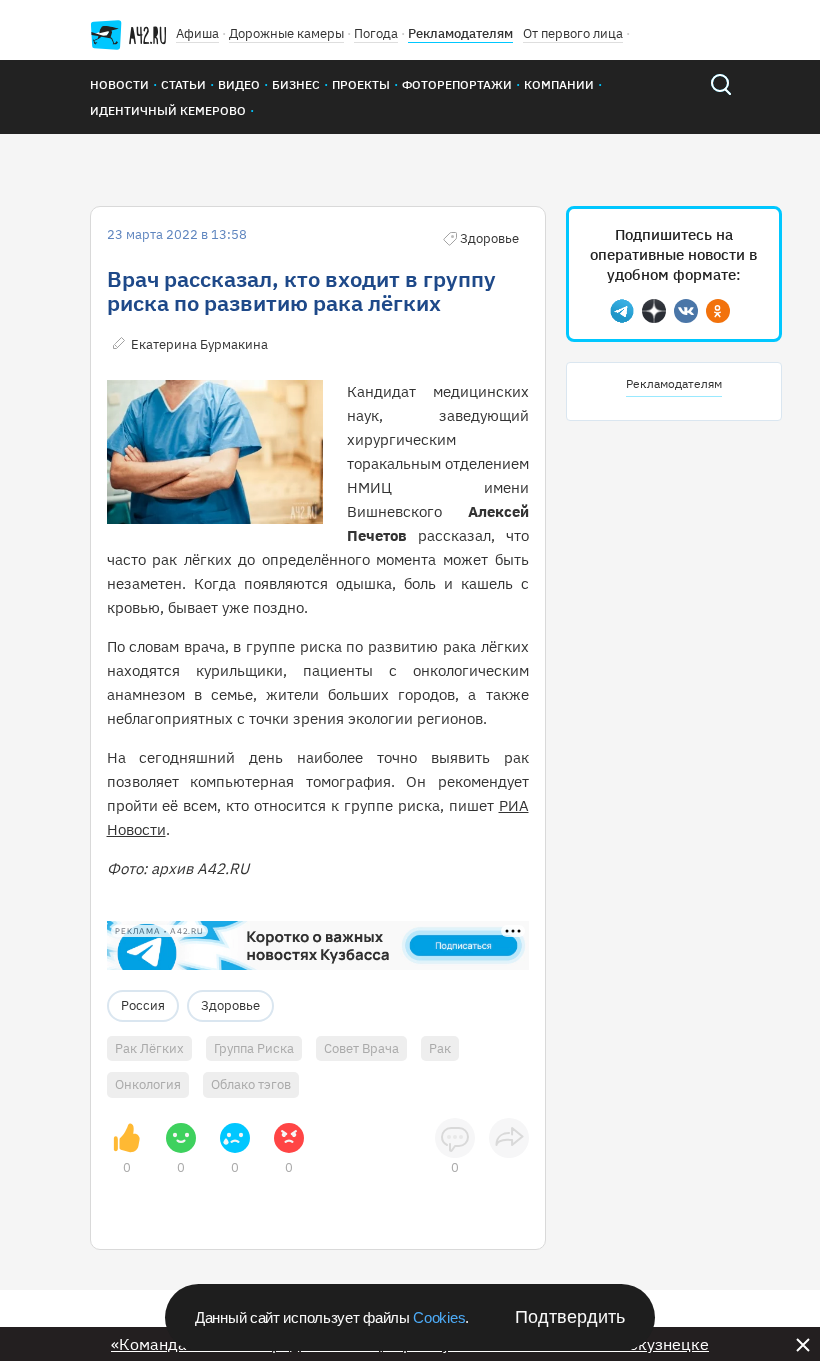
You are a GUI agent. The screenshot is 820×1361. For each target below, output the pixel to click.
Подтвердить (570, 1317)
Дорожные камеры (286, 33)
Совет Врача (361, 1048)
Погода (376, 33)
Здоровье (230, 1005)
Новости (119, 84)
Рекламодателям (460, 33)
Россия (143, 1005)
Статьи (183, 84)
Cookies (439, 1317)
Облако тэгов (251, 1084)
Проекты (361, 84)
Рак (440, 1048)
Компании (559, 84)
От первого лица (573, 33)
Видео (239, 84)
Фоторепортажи (457, 84)
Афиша (197, 33)
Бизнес (296, 84)
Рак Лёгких (149, 1048)
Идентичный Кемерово (168, 110)
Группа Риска (254, 1048)
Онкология (148, 1084)
